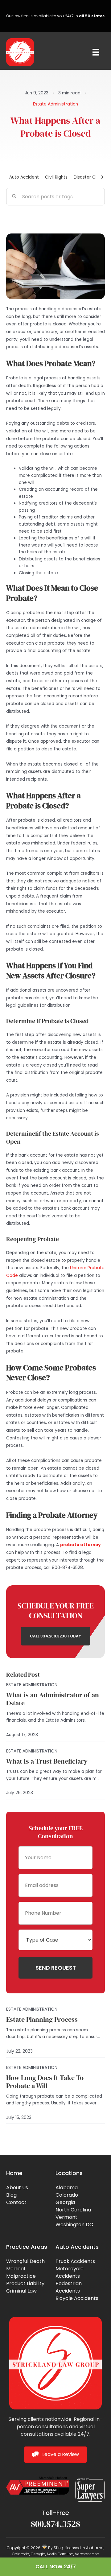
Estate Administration (55, 104)
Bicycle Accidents (77, 2298)
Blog (11, 2195)
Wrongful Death (25, 2261)
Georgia (65, 2202)
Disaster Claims (90, 177)
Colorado (67, 2195)
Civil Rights (56, 177)
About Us (17, 2188)
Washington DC (74, 2225)
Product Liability (25, 2283)
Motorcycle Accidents (70, 2272)
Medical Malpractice (21, 2272)
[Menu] (96, 52)
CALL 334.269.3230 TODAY (55, 1636)
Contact (16, 2202)
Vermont (66, 2217)
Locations (69, 2173)
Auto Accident (24, 177)
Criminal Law (21, 2291)
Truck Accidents (75, 2261)
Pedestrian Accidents (69, 2287)
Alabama (67, 2188)
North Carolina (73, 2210)
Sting (58, 2548)
